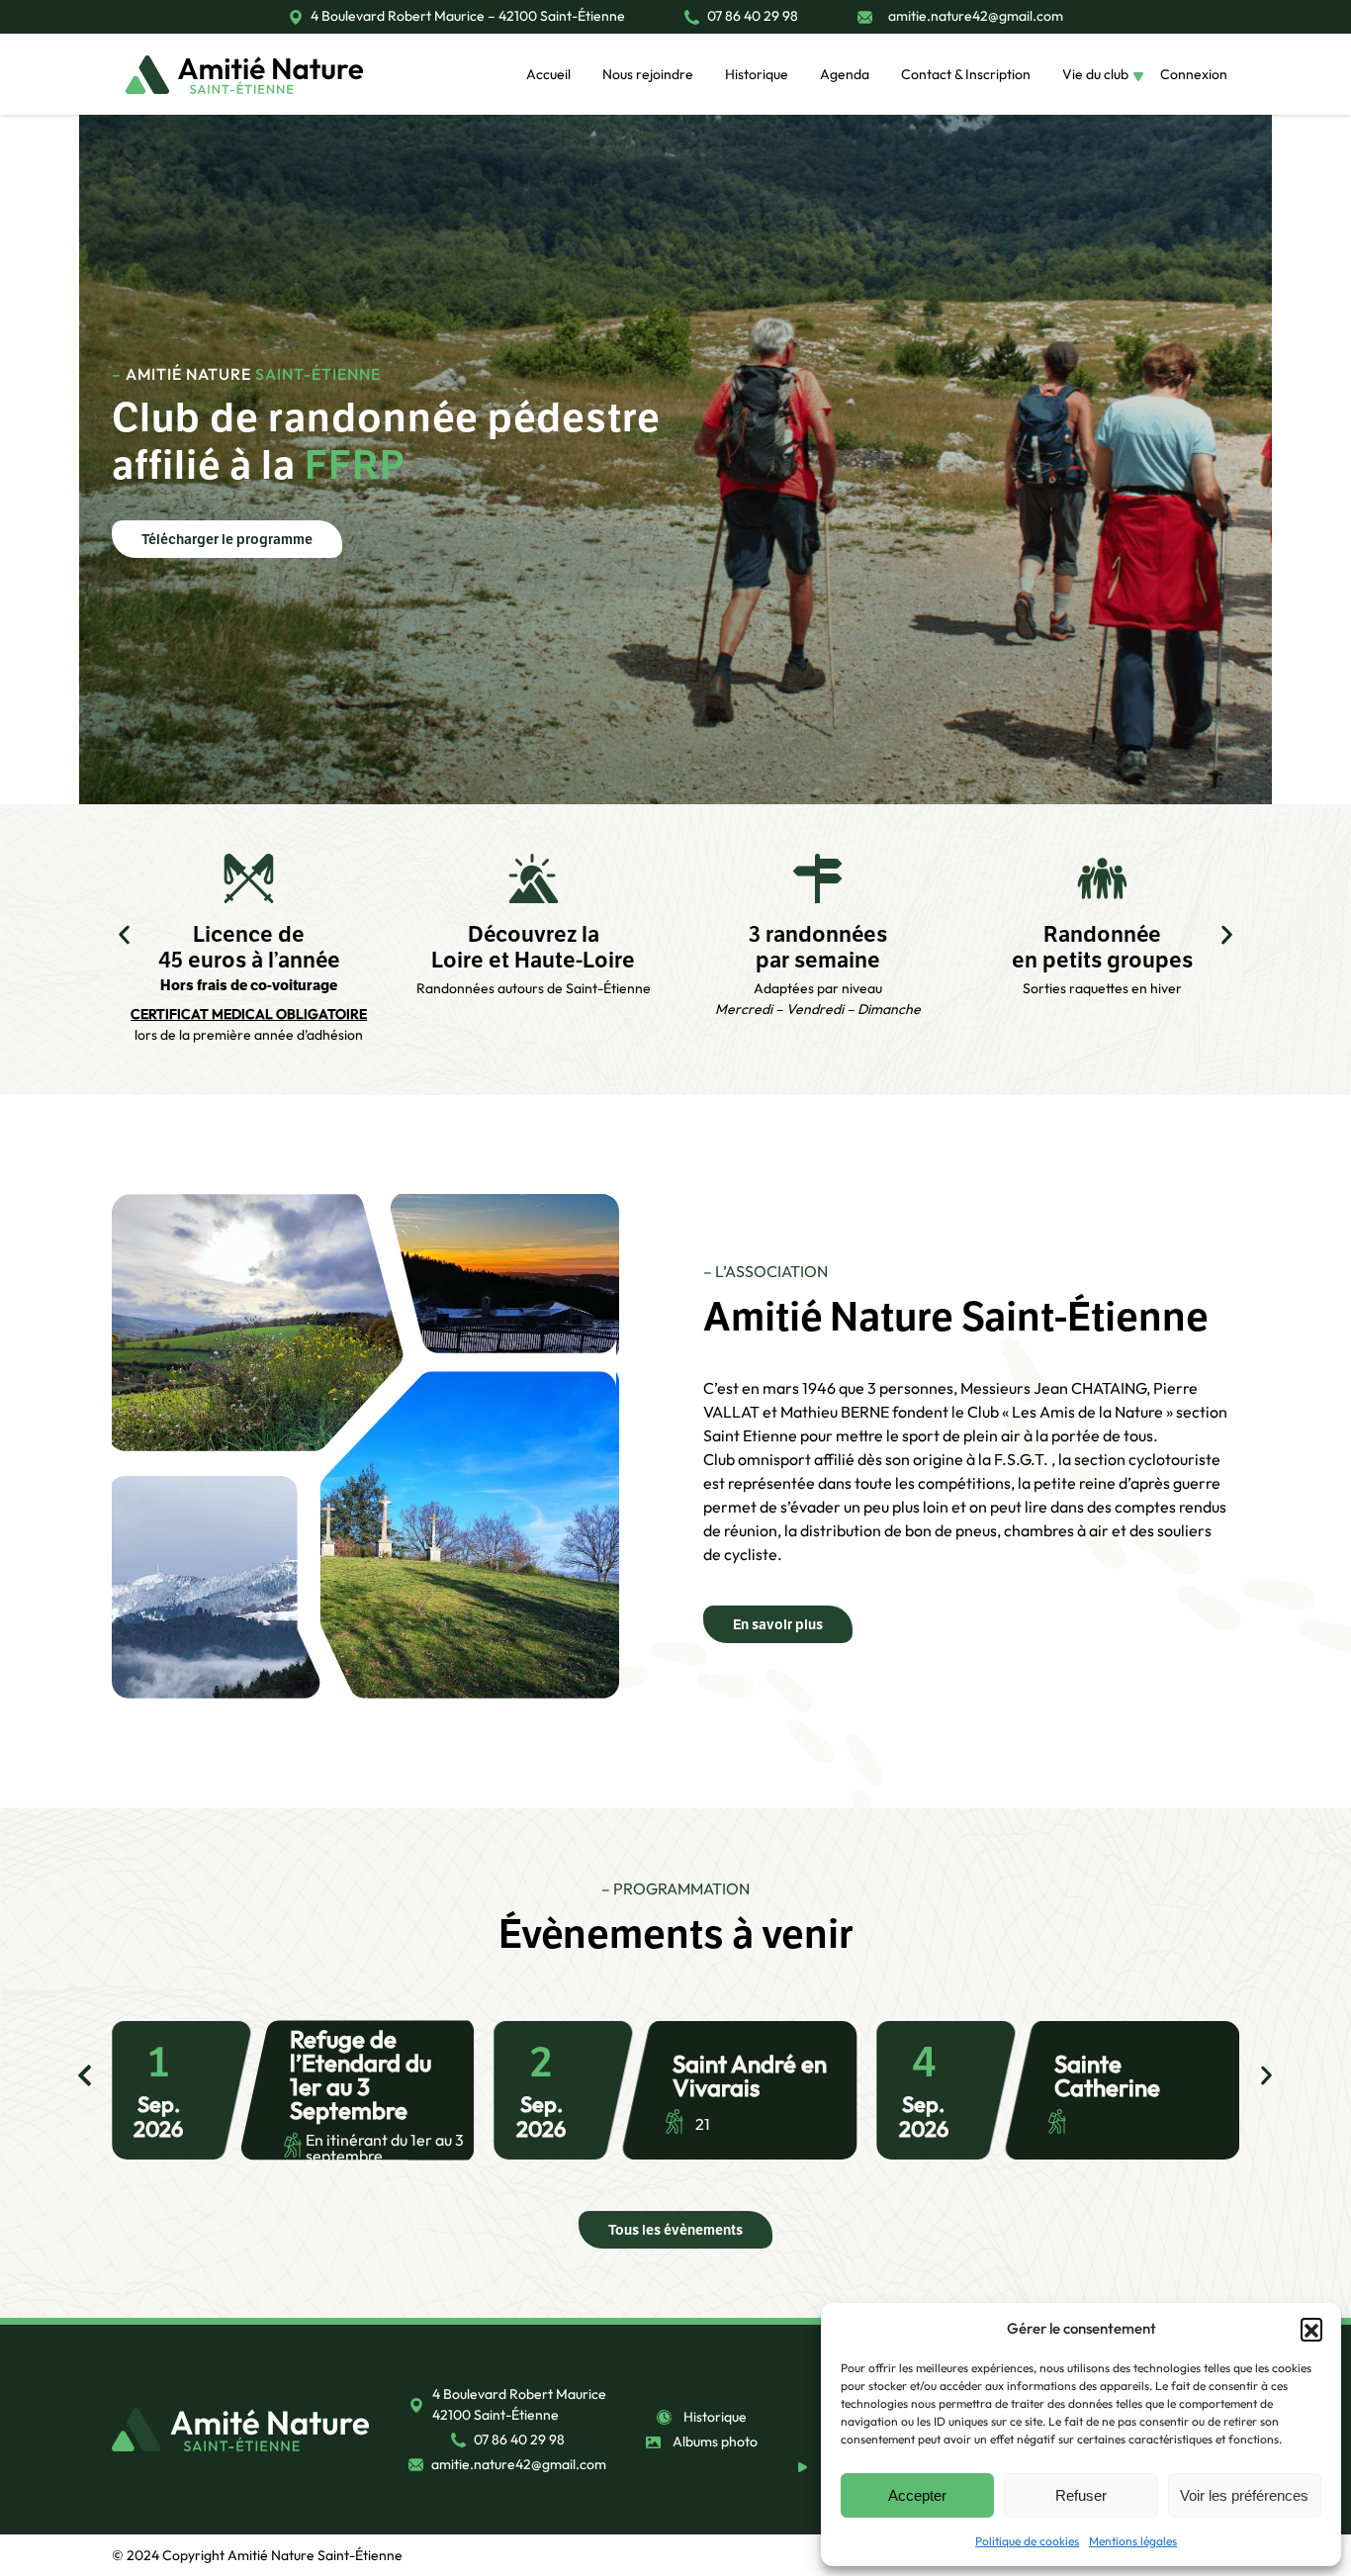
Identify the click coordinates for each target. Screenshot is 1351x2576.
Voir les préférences (1244, 2495)
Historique (757, 74)
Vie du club (1095, 74)
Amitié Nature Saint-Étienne (315, 2555)
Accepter (917, 2495)
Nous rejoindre (648, 74)
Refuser (1081, 2495)
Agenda (845, 74)
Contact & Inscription (966, 74)
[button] (1311, 2329)
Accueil (548, 74)
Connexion (1194, 74)
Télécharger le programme (227, 539)
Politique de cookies (1027, 2541)
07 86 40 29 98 (753, 17)
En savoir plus (778, 1624)
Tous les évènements (675, 2230)
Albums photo (715, 2441)
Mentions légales (1133, 2541)
